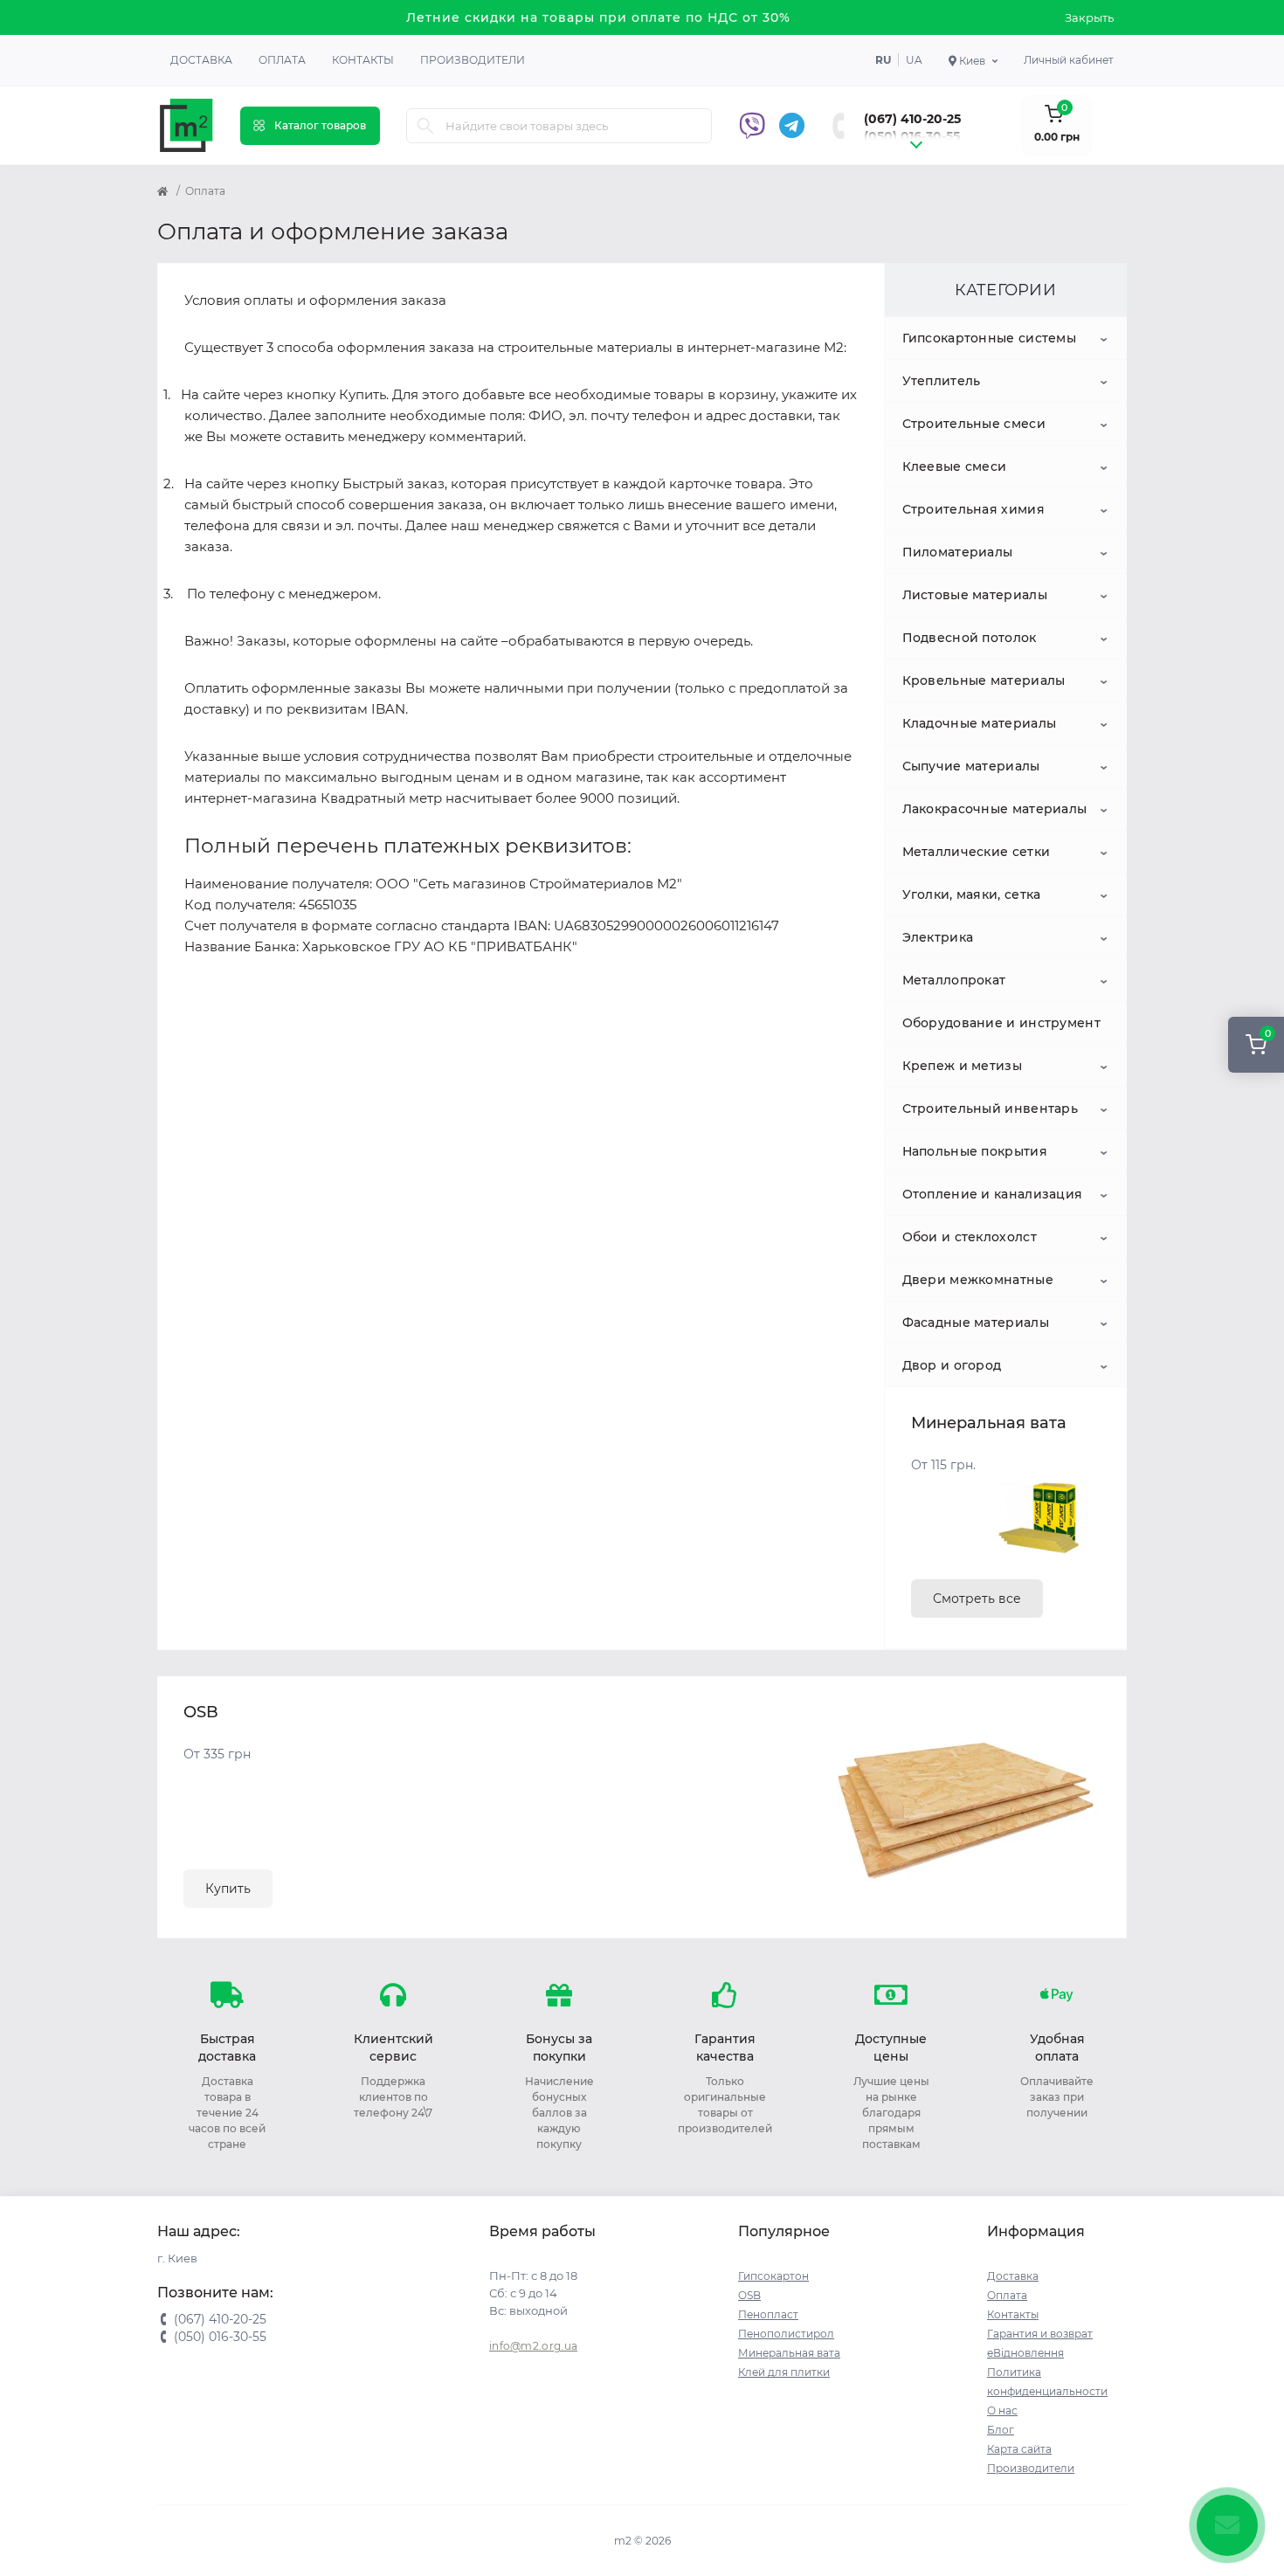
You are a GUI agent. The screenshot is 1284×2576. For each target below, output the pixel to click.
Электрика (938, 937)
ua (914, 60)
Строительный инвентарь (991, 1108)
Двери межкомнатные (978, 1280)
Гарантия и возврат (1040, 2334)
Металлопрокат (954, 980)
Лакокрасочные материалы (995, 809)
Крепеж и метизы (963, 1066)
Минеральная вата (789, 2353)
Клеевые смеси (955, 466)
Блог (1001, 2430)
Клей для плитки (784, 2372)
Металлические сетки (977, 852)
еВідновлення (1025, 2353)
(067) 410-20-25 (912, 119)
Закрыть (1089, 17)
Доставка (201, 60)
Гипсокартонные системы (990, 338)
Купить (228, 1889)
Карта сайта (1019, 2449)
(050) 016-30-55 (912, 136)
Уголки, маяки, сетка (972, 894)
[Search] (425, 126)
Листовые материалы (975, 595)
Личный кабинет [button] (1069, 60)
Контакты (363, 60)
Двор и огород (952, 1365)
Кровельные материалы (984, 680)
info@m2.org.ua (533, 2346)
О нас (1002, 2410)
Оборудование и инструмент (1002, 1023)
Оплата (282, 60)
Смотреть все (977, 1599)
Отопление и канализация (993, 1194)
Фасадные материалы (976, 1323)
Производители (473, 60)
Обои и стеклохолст (970, 1237)
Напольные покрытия (975, 1151)
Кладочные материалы (980, 723)
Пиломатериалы (958, 552)
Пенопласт (768, 2314)
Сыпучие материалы (971, 766)
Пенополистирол (786, 2334)
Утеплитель (942, 381)
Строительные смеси (974, 424)
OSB (749, 2295)
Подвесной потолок (970, 638)
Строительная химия (973, 509)
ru (883, 60)
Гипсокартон (773, 2276)
